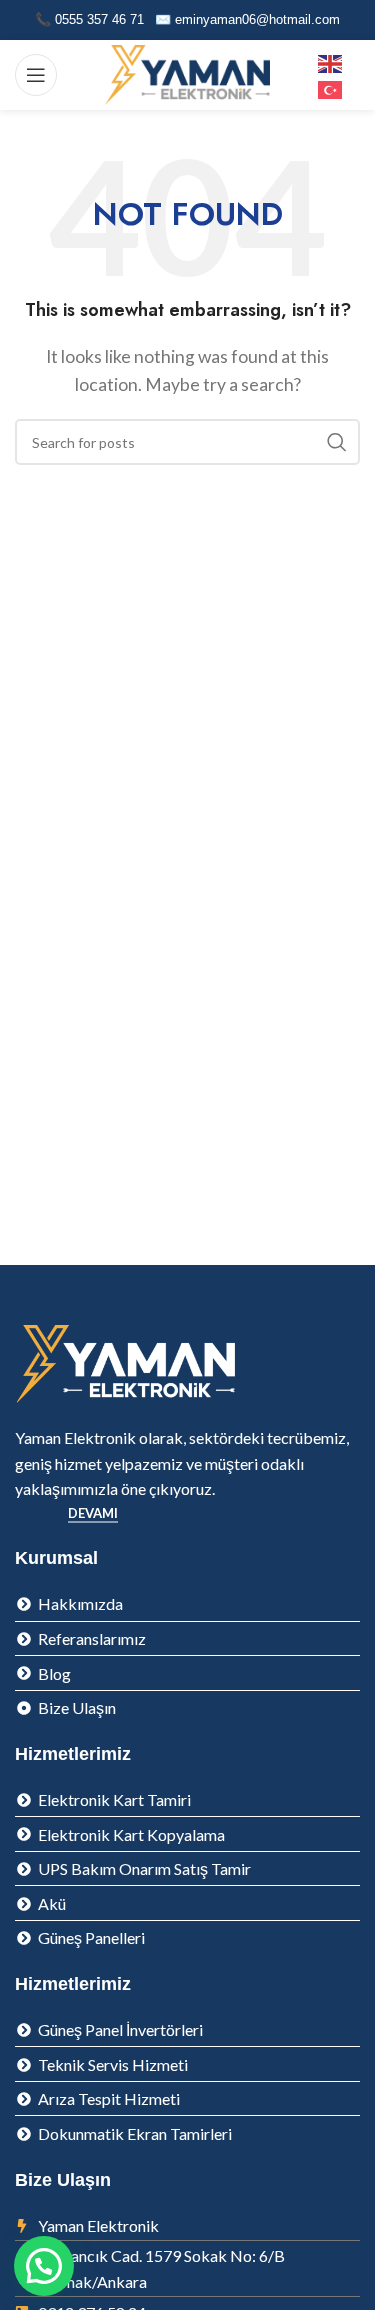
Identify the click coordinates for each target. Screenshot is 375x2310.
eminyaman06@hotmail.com (257, 19)
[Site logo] (187, 72)
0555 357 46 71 (99, 19)
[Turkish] (331, 87)
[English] (331, 61)
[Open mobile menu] (36, 75)
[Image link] (125, 1362)
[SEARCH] (337, 442)
